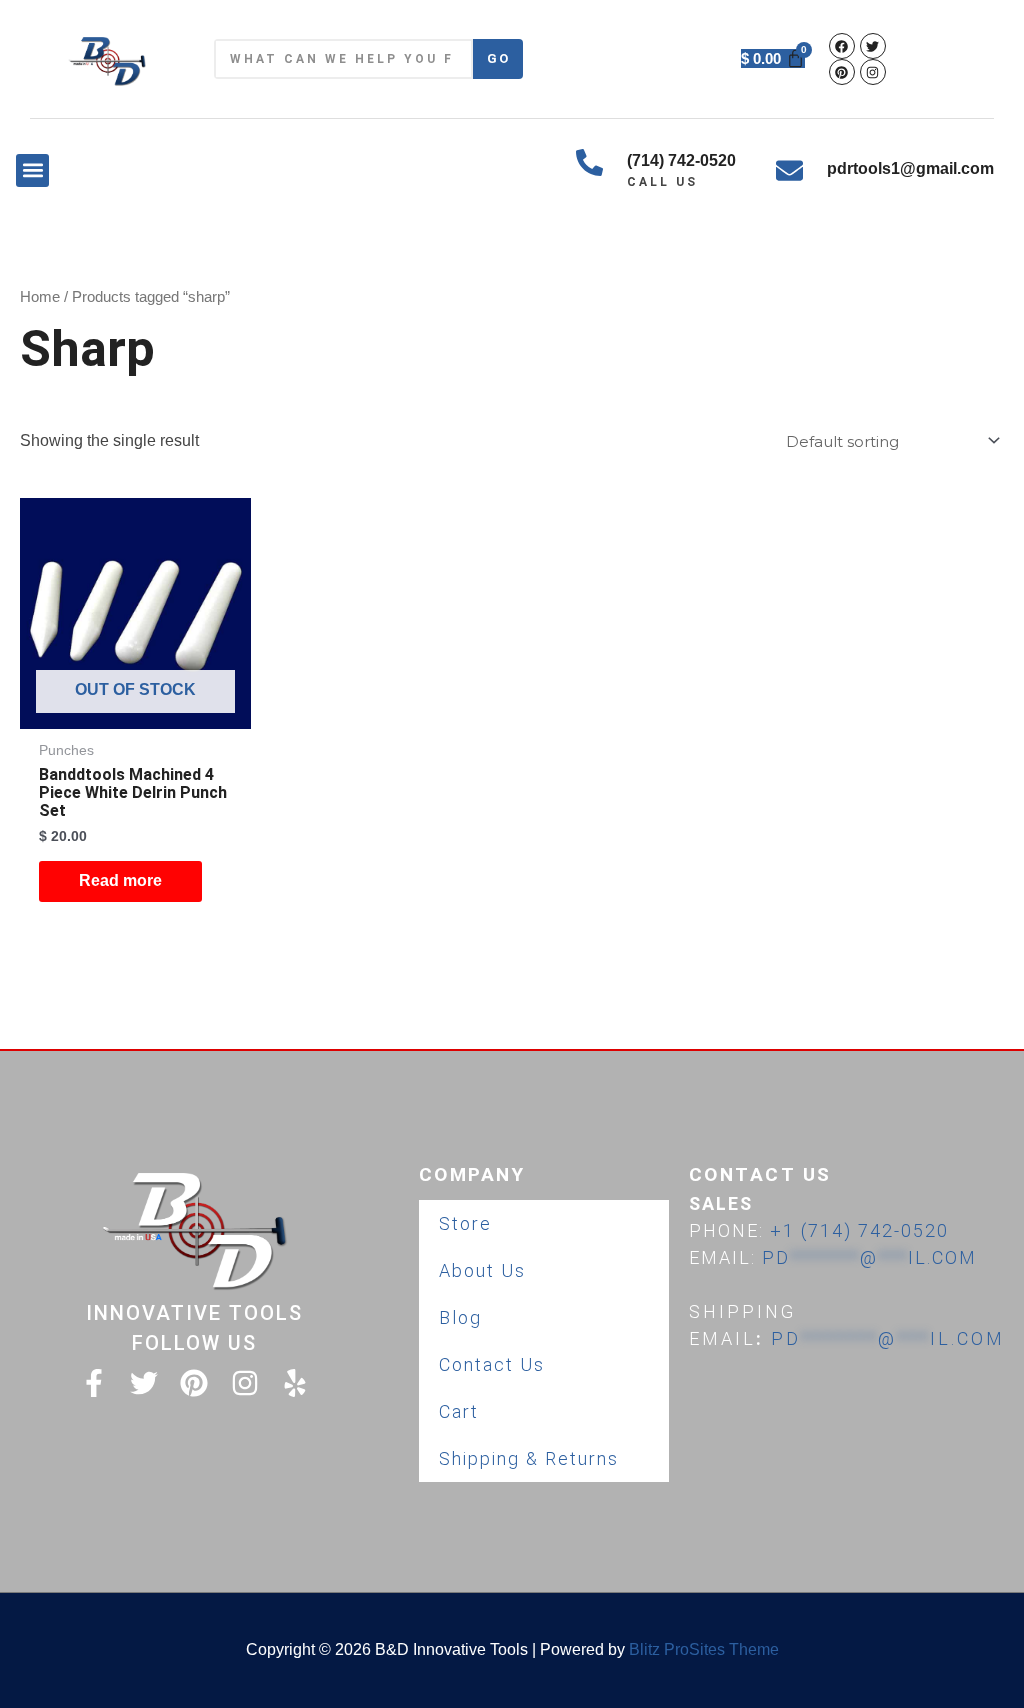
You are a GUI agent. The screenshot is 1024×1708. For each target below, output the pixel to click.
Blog (460, 1317)
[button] (32, 170)
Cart (459, 1411)
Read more (120, 880)
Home (40, 297)
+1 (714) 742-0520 (859, 1230)
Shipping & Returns (529, 1458)
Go (498, 58)
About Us (482, 1270)
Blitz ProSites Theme (704, 1649)
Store (465, 1223)
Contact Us (492, 1364)
